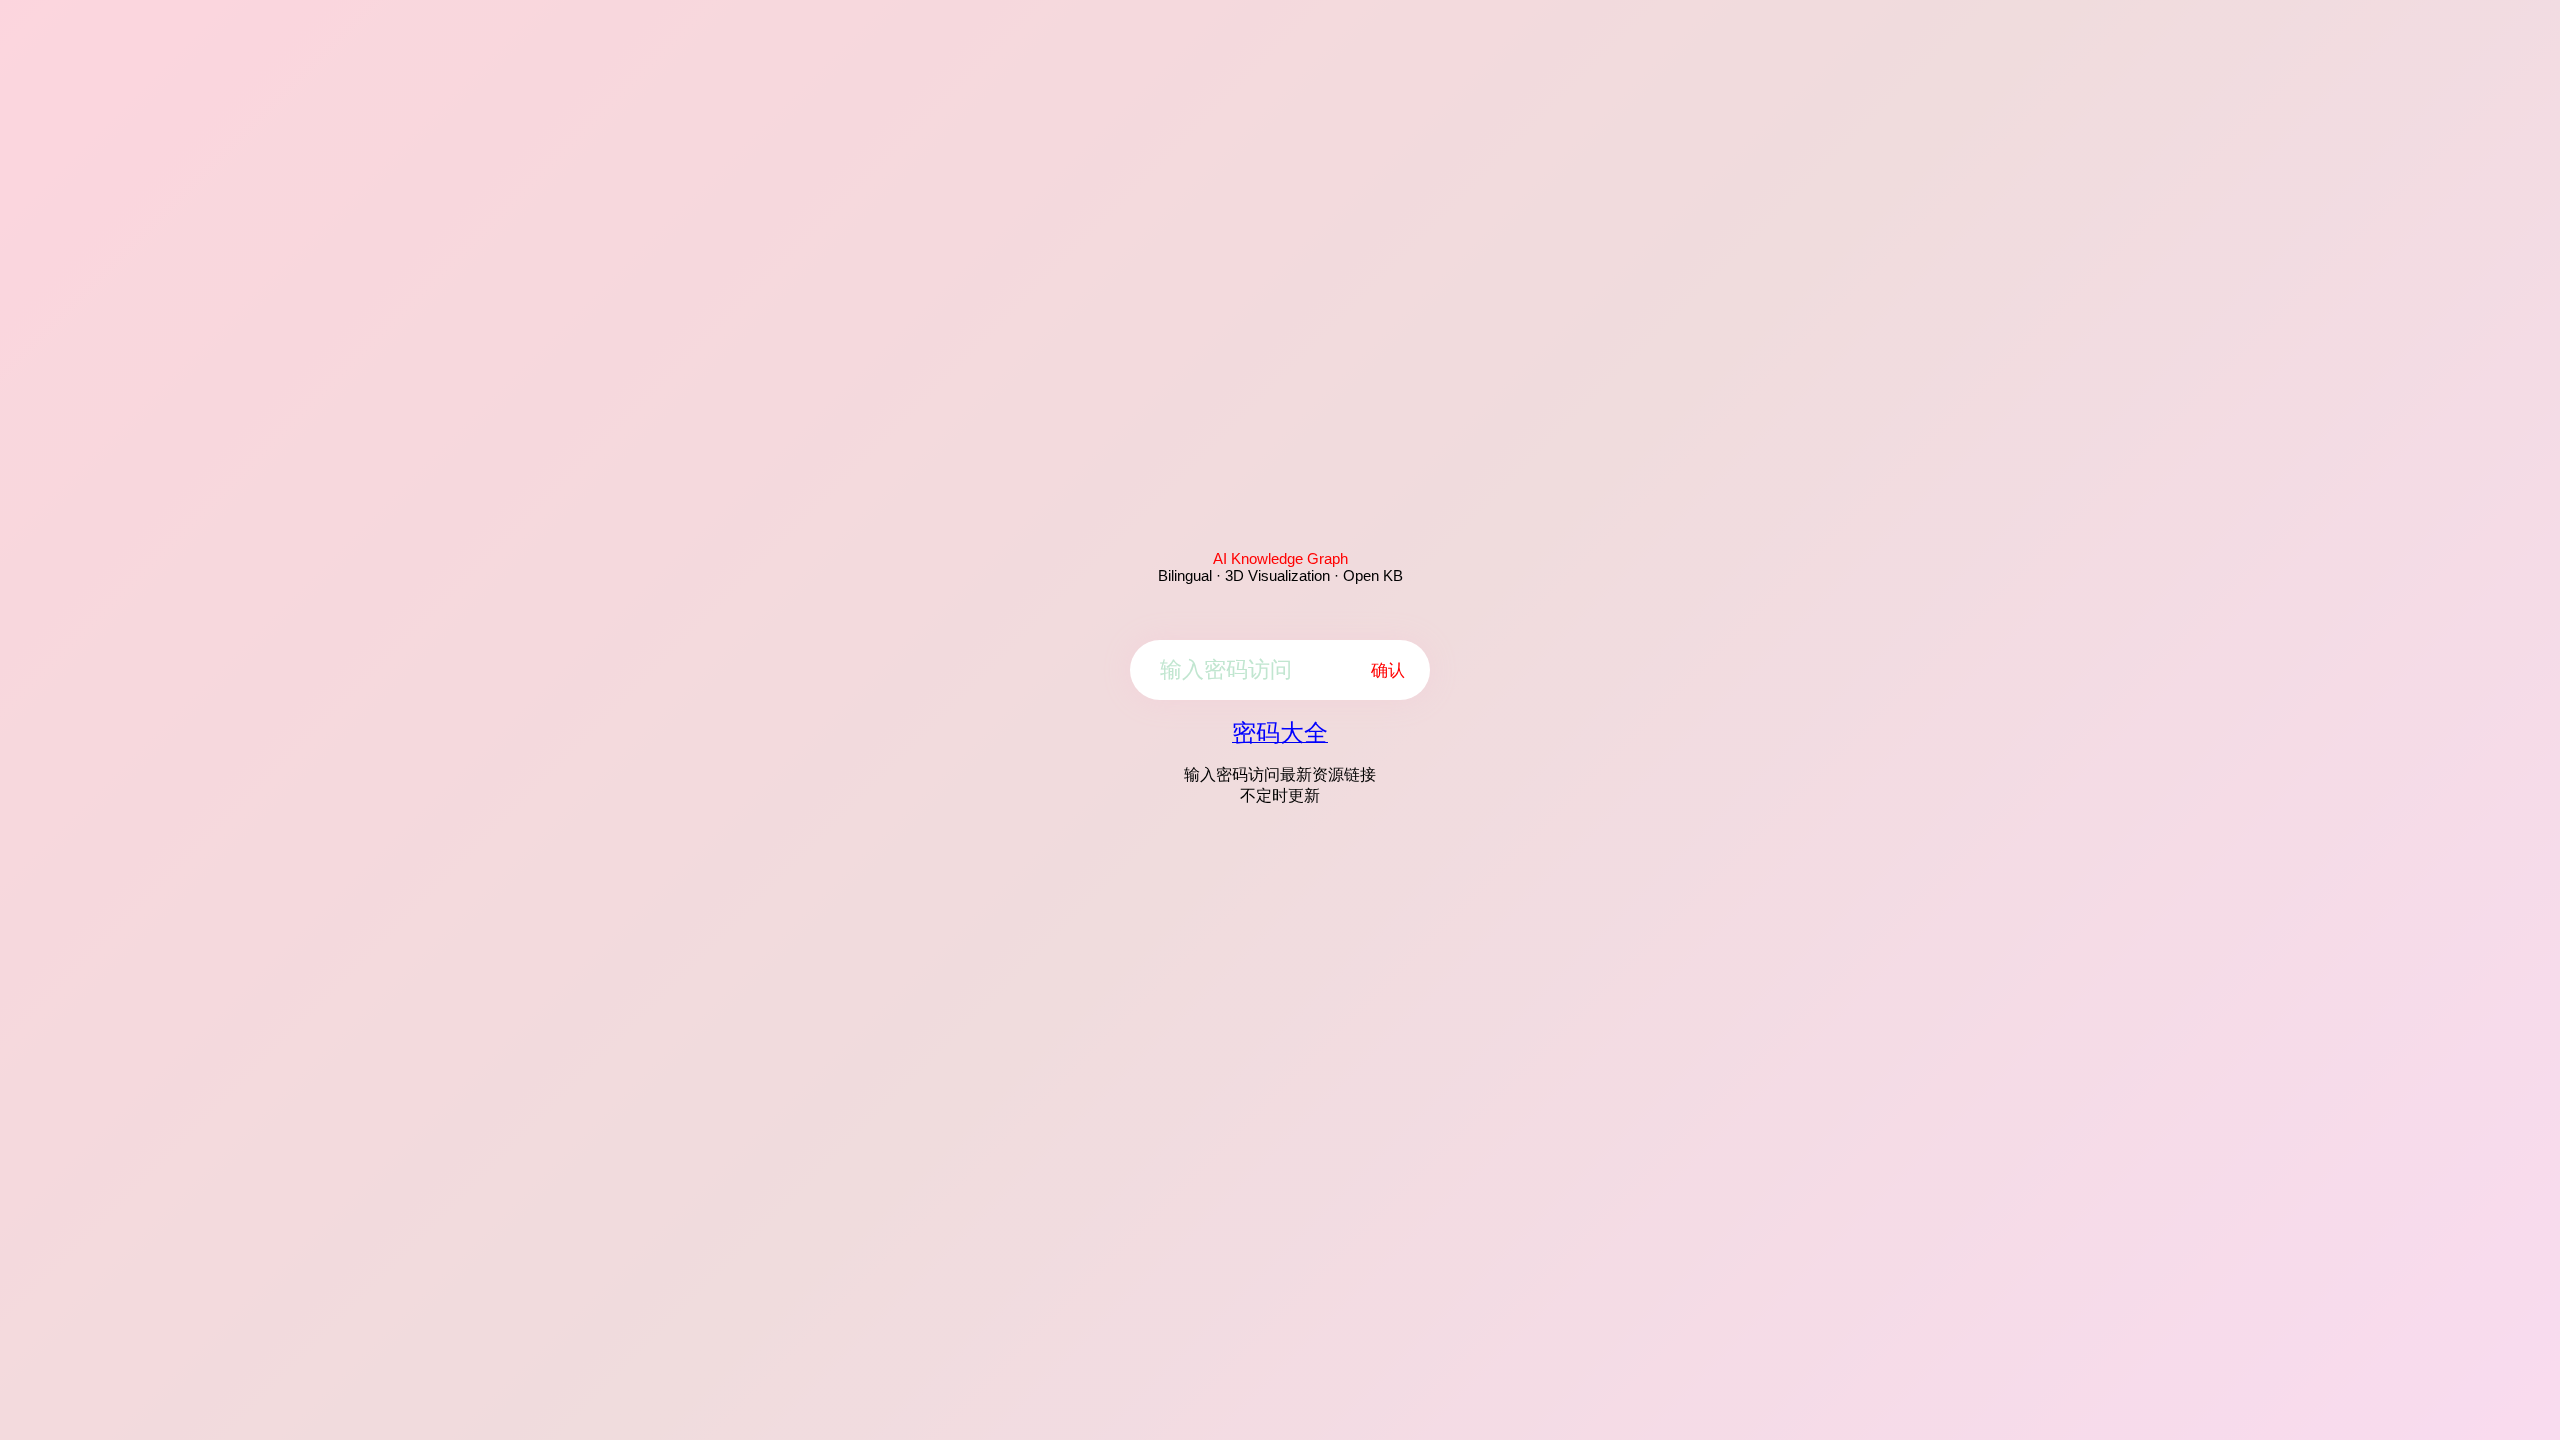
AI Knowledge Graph (1280, 558)
